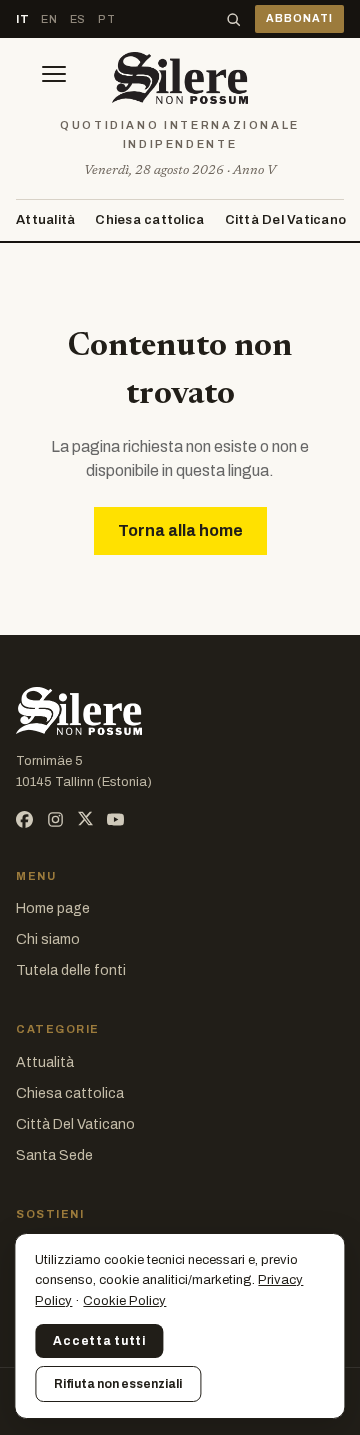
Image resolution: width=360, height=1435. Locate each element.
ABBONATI (299, 18)
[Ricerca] (233, 19)
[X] (85, 819)
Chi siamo (48, 939)
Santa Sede (54, 1155)
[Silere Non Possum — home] (180, 78)
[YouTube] (115, 819)
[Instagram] (55, 819)
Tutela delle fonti (71, 970)
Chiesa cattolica (149, 220)
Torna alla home (180, 530)
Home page (53, 908)
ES (78, 19)
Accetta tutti (99, 1341)
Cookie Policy (124, 1301)
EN (49, 19)
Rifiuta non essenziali (118, 1384)
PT (106, 19)
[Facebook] (24, 819)
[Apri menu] (54, 78)
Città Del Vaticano (286, 220)
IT (22, 19)
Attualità (45, 220)
